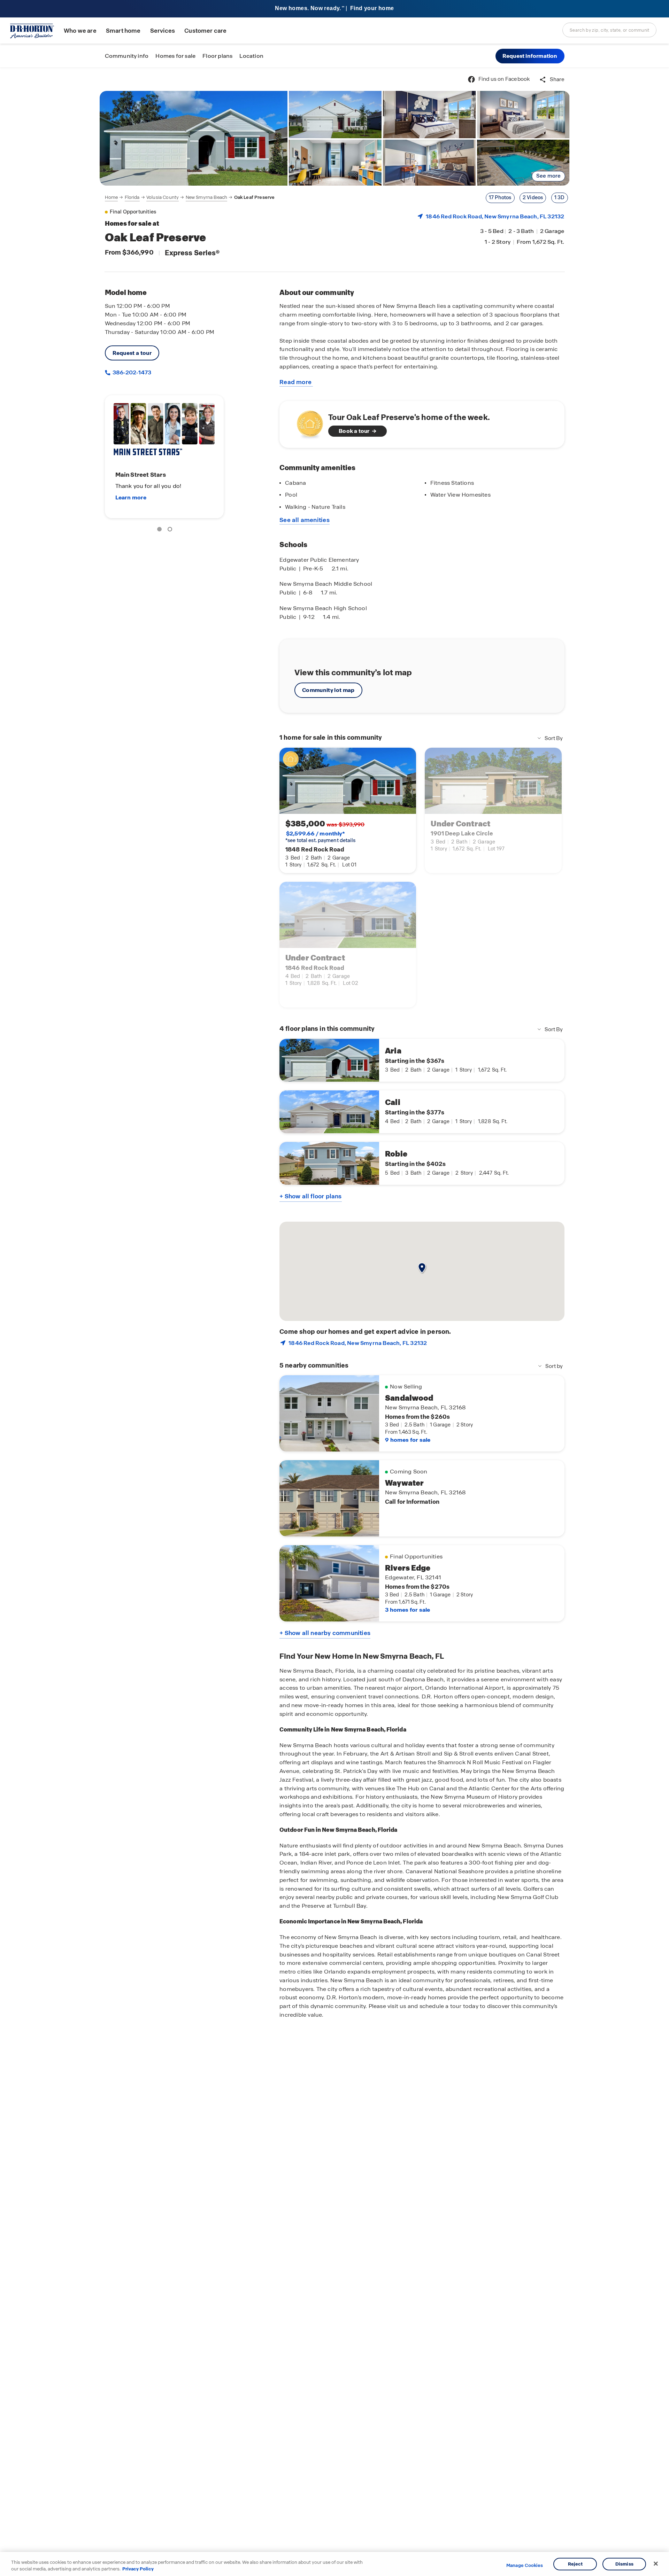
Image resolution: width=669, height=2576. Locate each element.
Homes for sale (175, 56)
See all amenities (305, 520)
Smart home (123, 31)
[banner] (334, 9)
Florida (132, 197)
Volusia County (163, 197)
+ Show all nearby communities (325, 1633)
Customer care (205, 31)
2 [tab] (171, 530)
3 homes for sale (407, 1610)
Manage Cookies (525, 2566)
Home (111, 197)
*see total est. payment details (320, 837)
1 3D (560, 197)
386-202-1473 (131, 372)
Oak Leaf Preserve (255, 197)
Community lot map (328, 690)
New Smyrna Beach (207, 197)
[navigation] (190, 197)
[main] (334, 1322)
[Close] (656, 2564)
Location (251, 56)
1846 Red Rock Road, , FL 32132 (495, 216)
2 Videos (533, 197)
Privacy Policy (138, 2569)
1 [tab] (161, 530)
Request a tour (132, 353)
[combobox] (609, 30)
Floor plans (217, 56)
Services (163, 31)
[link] (194, 138)
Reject (575, 2564)
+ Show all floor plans (310, 1196)
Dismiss (624, 2564)
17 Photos (500, 197)
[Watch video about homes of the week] (306, 422)
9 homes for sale (408, 1440)
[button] (530, 56)
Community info (127, 56)
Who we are (80, 31)
